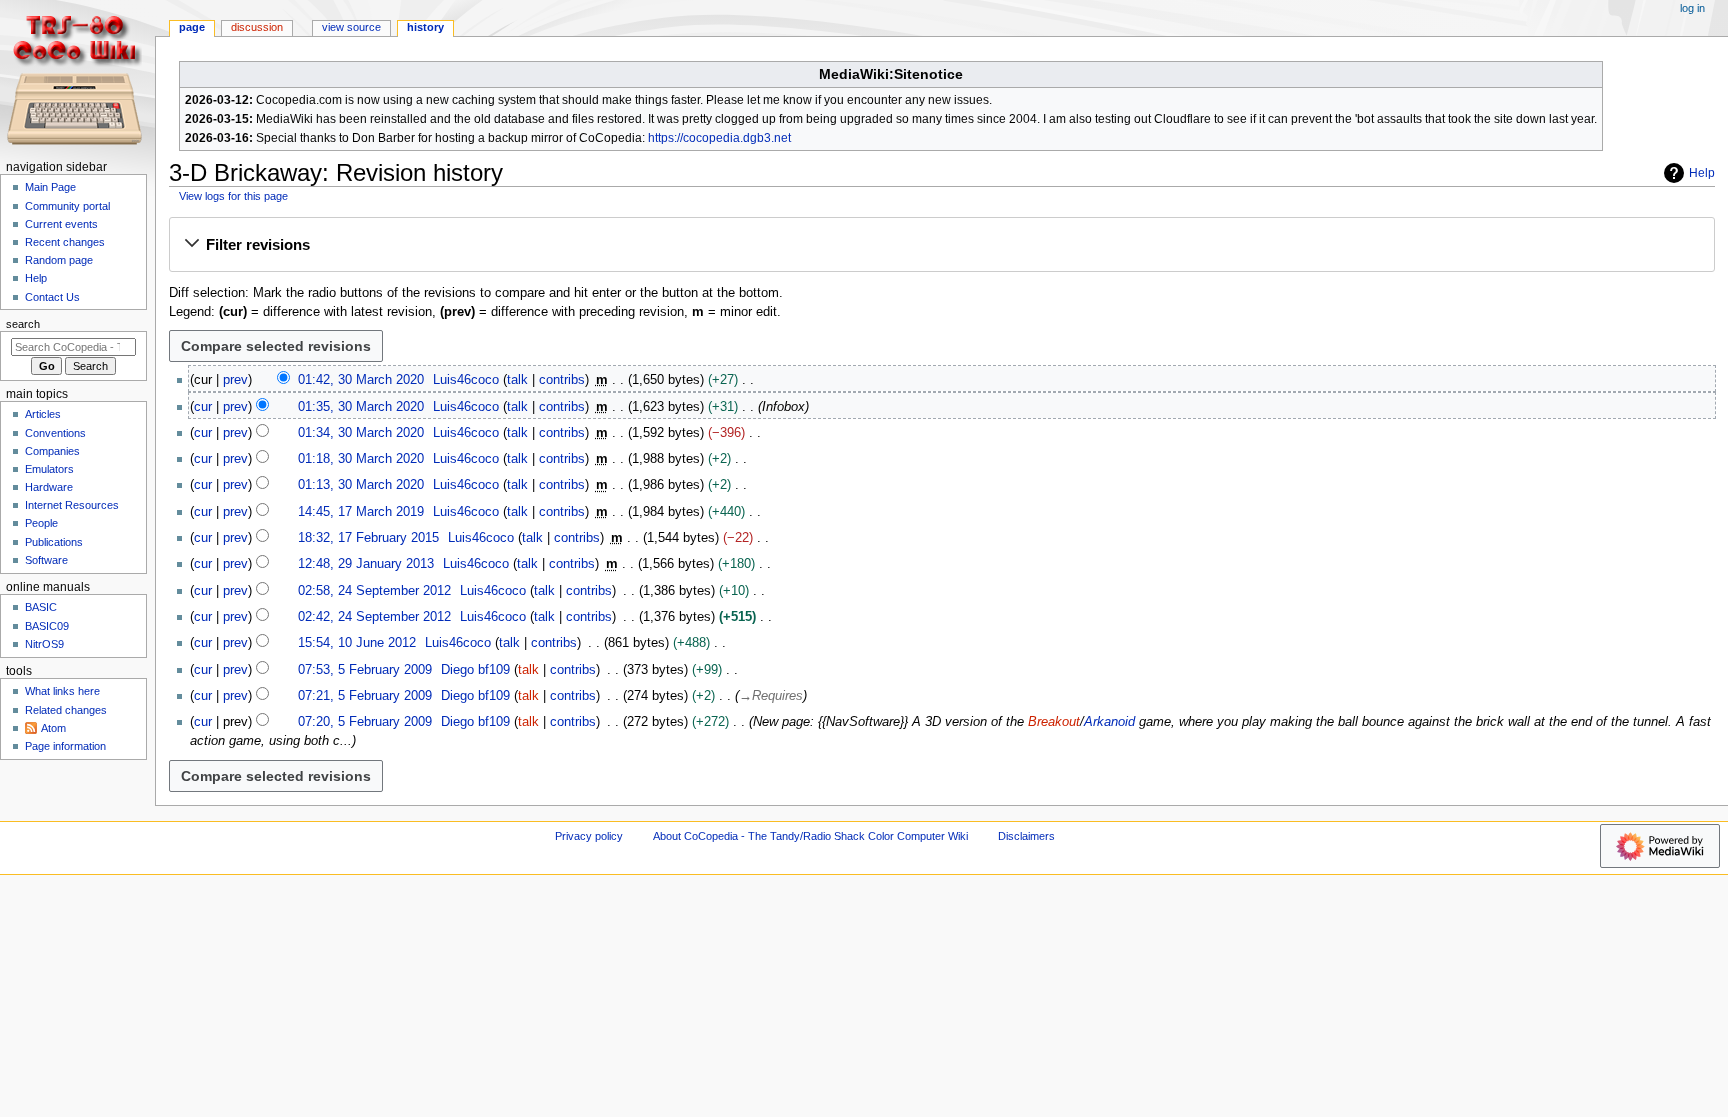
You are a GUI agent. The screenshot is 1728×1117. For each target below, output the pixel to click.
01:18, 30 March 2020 (361, 459)
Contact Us (52, 297)
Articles (43, 414)
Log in (1692, 8)
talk (517, 380)
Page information (65, 746)
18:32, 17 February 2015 (368, 538)
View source (351, 27)
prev (235, 380)
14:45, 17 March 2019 (361, 512)
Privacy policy (589, 836)
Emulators (49, 469)
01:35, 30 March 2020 (361, 407)
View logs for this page (233, 196)
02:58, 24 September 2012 (374, 591)
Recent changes (65, 242)
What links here (62, 691)
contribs (562, 380)
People (41, 523)
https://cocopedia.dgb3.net (719, 138)
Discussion (257, 27)
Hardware (49, 487)
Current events (61, 224)
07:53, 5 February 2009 (365, 670)
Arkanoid (1109, 722)
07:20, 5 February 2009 (365, 722)
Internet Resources (72, 505)
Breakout (1054, 722)
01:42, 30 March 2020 (361, 380)
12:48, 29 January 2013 (366, 564)
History (425, 27)
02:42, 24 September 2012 (374, 617)
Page (192, 27)
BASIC (41, 607)
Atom (53, 728)
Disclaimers (1026, 836)
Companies (52, 451)
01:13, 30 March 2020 (361, 485)
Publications (54, 542)
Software (46, 560)
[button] (941, 245)
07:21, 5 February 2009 (365, 696)
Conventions (55, 433)
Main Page (50, 187)
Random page (59, 260)
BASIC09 (47, 626)
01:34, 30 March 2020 (361, 433)
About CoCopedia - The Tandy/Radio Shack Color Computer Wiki (810, 836)
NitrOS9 (44, 644)
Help (1702, 173)
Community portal (67, 206)
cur (203, 407)
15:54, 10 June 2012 (357, 643)
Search (23, 324)
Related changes (66, 710)
